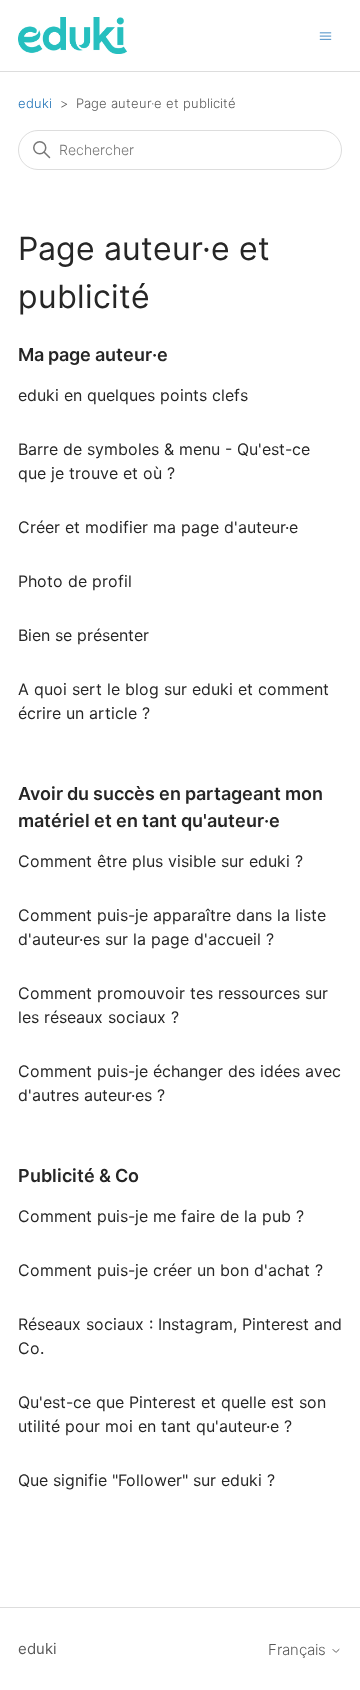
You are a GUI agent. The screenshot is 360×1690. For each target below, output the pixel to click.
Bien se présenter (83, 635)
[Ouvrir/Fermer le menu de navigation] (325, 34)
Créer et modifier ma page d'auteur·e (158, 527)
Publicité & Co (78, 1175)
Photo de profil (75, 581)
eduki (35, 103)
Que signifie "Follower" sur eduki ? (146, 1480)
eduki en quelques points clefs (133, 395)
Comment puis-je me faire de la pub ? (161, 1216)
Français (299, 1649)
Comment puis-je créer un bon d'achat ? (170, 1270)
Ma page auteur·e (93, 354)
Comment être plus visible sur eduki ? (160, 861)
